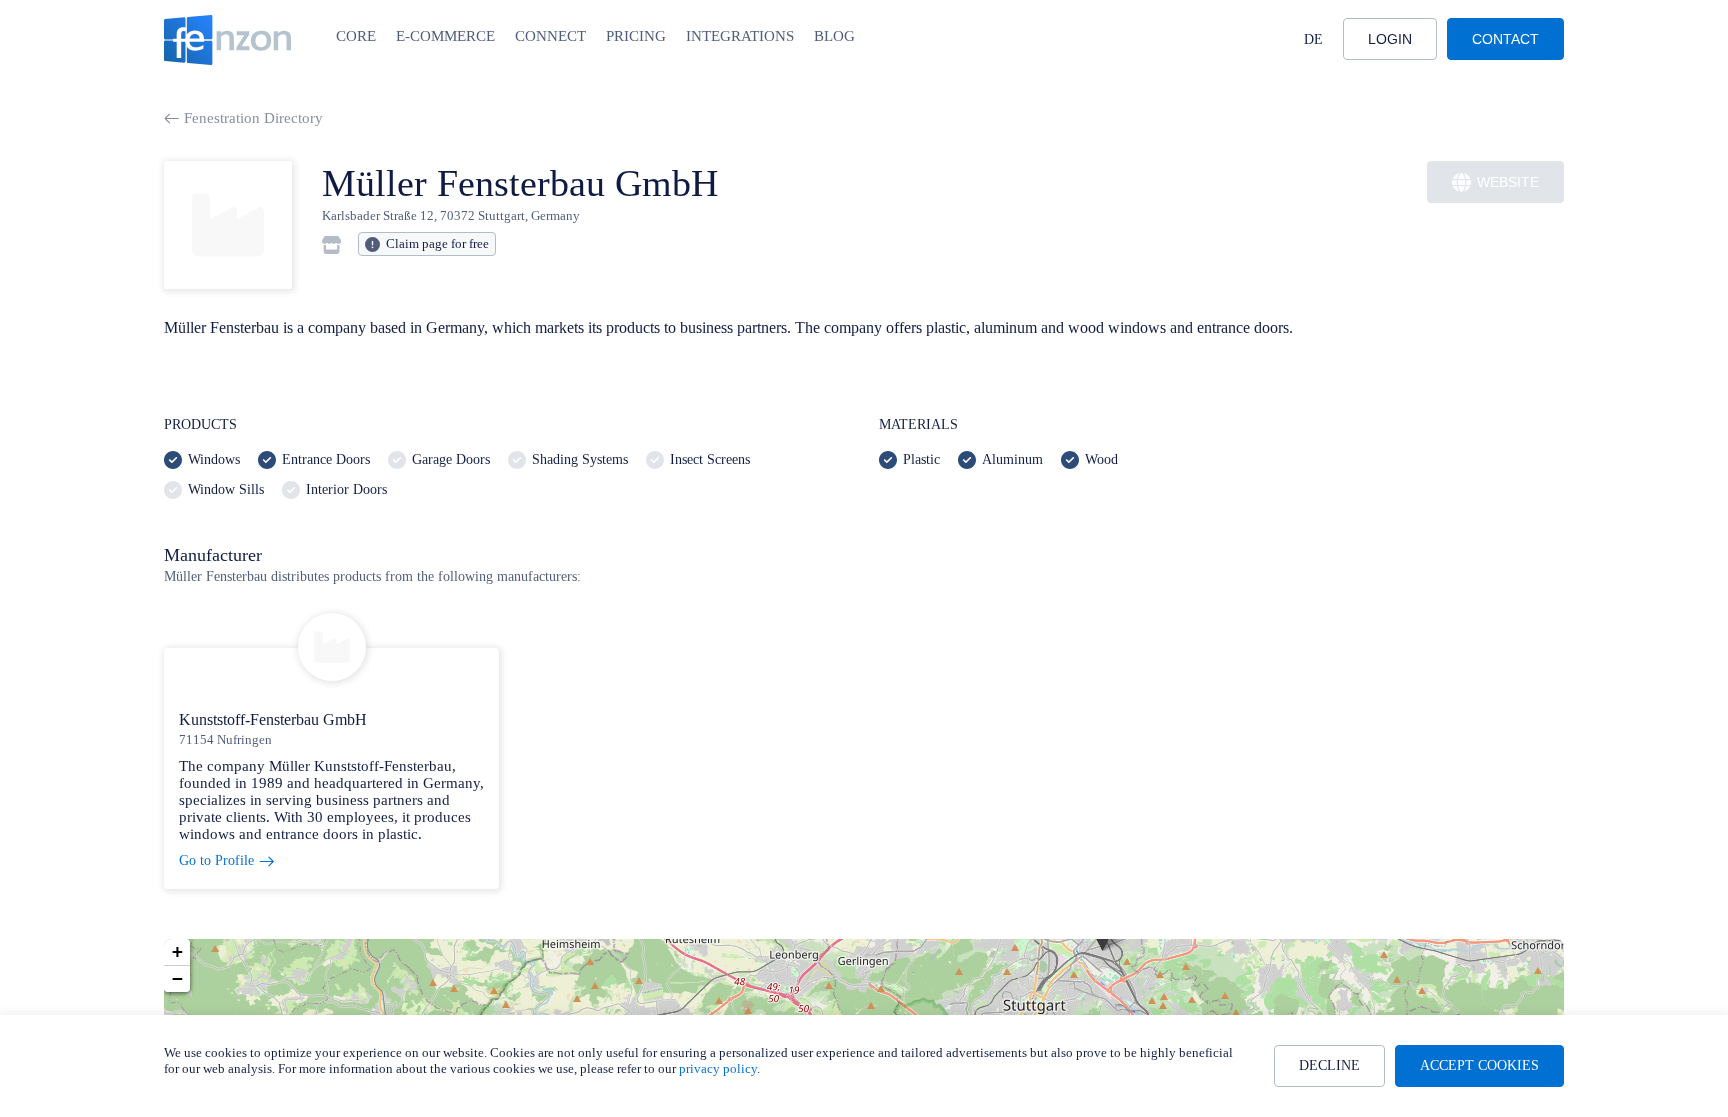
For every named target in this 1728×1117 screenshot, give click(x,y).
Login (1390, 39)
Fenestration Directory (253, 118)
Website (1508, 182)
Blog (834, 36)
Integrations (740, 36)
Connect (550, 36)
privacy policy (718, 1068)
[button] (177, 952)
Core (356, 36)
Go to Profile (216, 860)
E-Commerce (445, 36)
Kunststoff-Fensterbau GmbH (273, 719)
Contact (1505, 39)
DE (1313, 39)
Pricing (636, 36)
